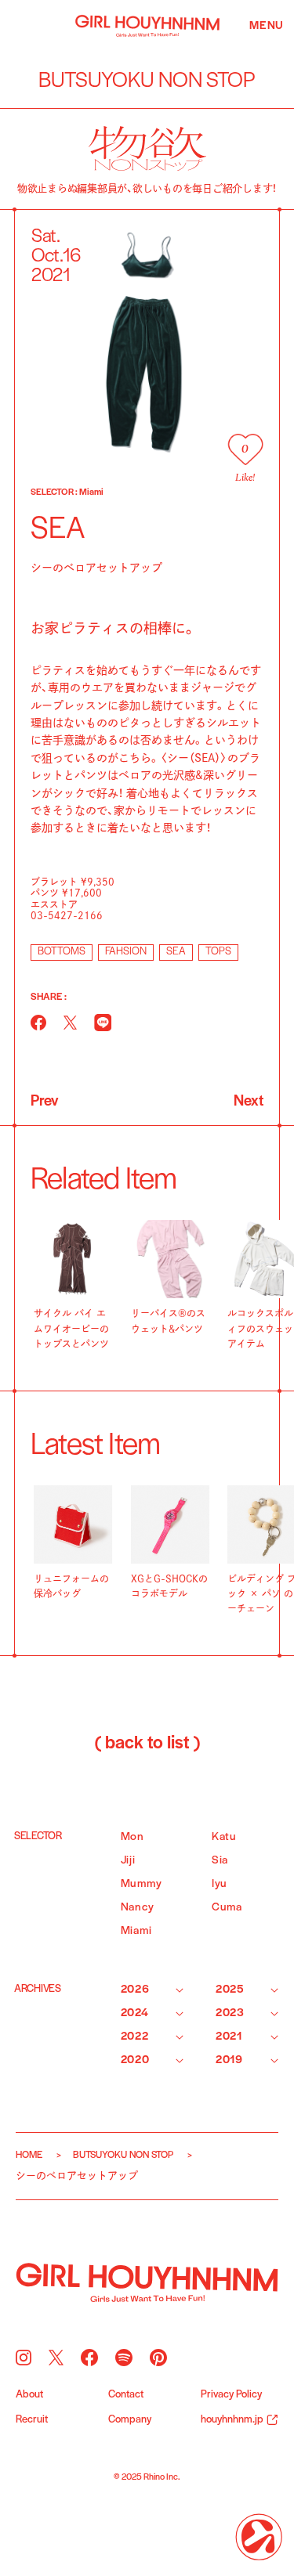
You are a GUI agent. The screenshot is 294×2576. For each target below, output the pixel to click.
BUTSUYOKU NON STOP (123, 2155)
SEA (176, 952)
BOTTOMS (62, 952)
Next (249, 1102)
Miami (136, 1931)
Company (130, 2420)
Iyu (220, 1884)
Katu (224, 1837)
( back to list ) (147, 1744)
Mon (132, 1837)
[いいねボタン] (245, 449)
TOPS (218, 952)
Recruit (32, 2420)
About (29, 2395)
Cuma (227, 1908)
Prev (44, 1102)
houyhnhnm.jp (232, 2420)
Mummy (142, 1884)
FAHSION (126, 952)
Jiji (128, 1861)
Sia (220, 1861)
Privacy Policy (231, 2395)
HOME (29, 2155)
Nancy (138, 1908)
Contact (126, 2395)
